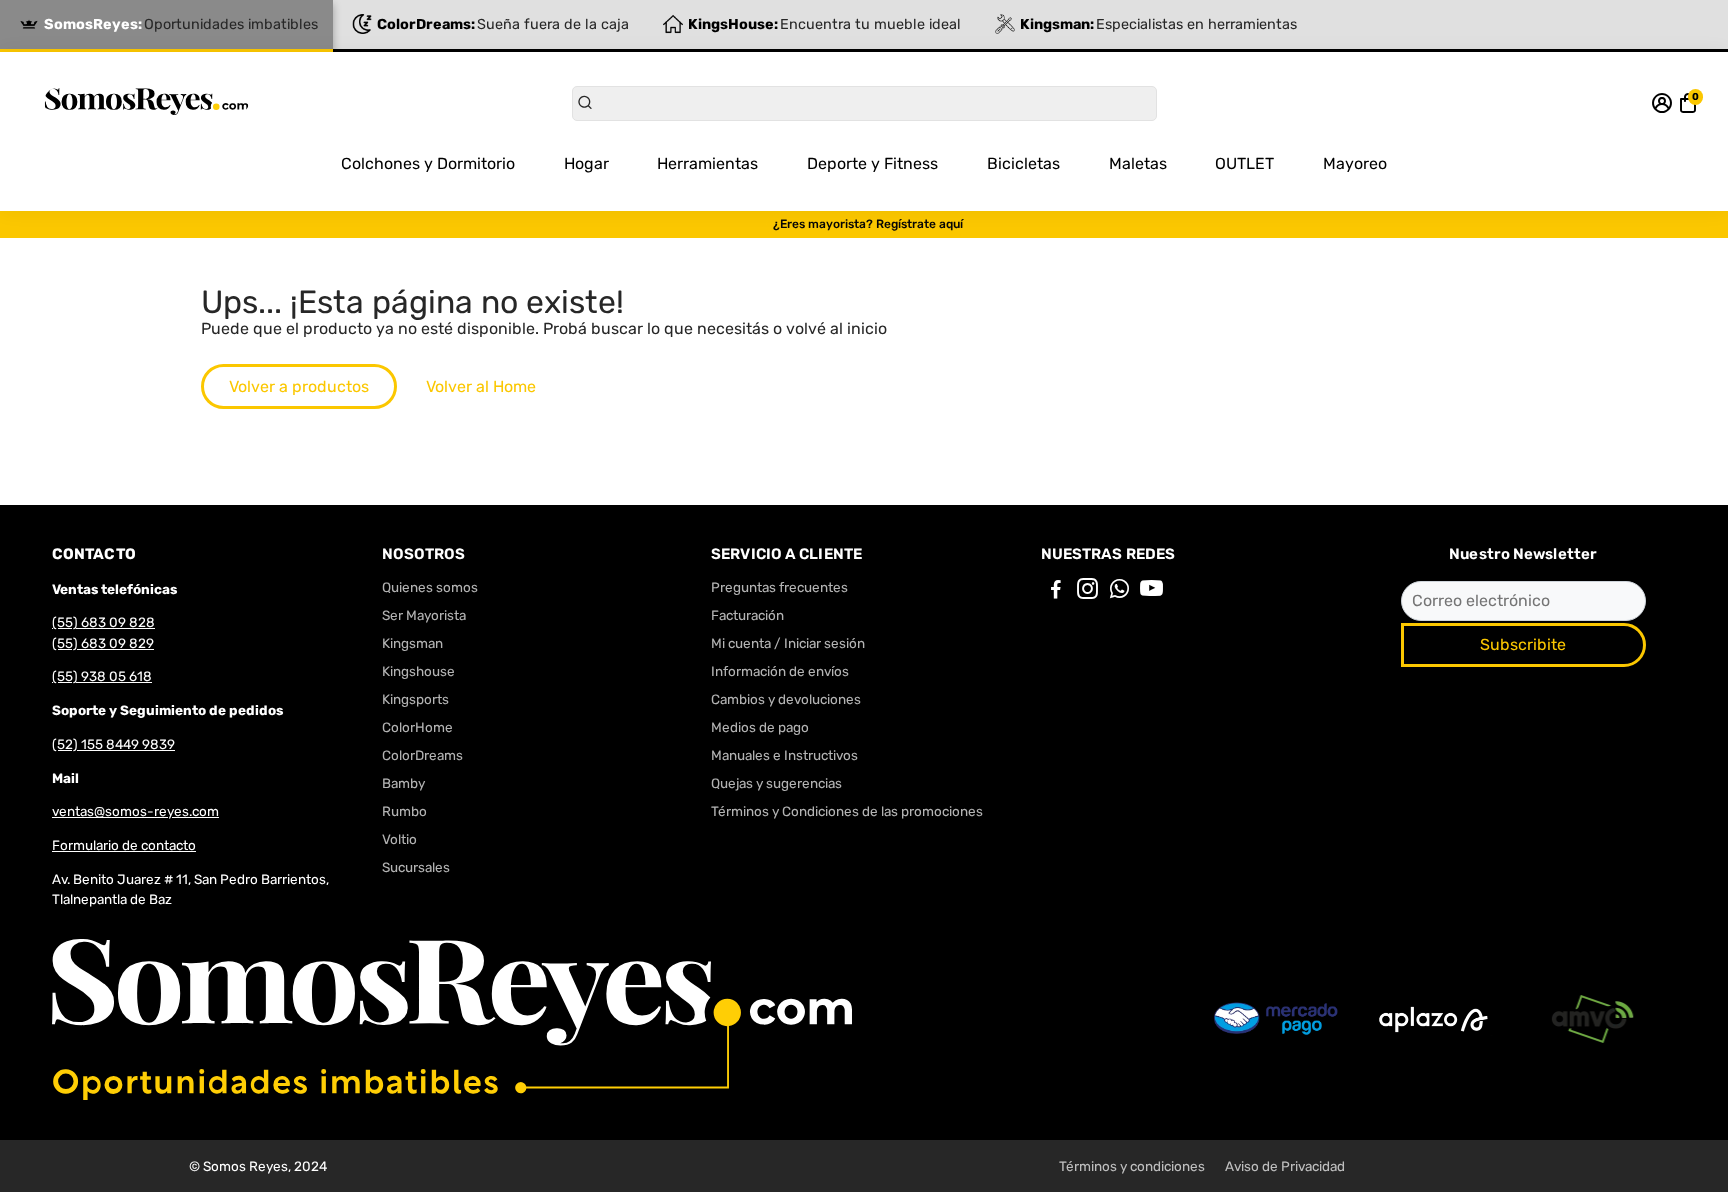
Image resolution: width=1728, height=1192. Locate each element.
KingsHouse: (824, 24)
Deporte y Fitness (872, 163)
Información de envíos (780, 671)
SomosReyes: (181, 24)
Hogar (586, 163)
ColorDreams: (503, 24)
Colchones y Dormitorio (428, 163)
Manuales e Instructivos (784, 755)
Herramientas (707, 163)
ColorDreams (422, 755)
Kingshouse (418, 671)
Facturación (747, 615)
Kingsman (412, 643)
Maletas (1138, 163)
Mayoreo (1355, 163)
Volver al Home (481, 386)
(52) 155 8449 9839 (113, 744)
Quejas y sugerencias (776, 783)
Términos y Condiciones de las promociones (847, 811)
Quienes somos (430, 587)
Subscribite (1523, 644)
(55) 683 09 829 (103, 643)
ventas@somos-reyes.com (135, 811)
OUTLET (1244, 163)
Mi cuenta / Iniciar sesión (788, 643)
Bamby (403, 783)
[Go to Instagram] (1087, 592)
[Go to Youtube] (1151, 592)
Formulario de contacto (124, 845)
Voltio (399, 839)
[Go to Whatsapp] (1119, 592)
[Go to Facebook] (1056, 592)
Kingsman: (1158, 24)
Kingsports (415, 699)
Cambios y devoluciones (786, 699)
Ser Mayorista (424, 615)
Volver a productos (299, 386)
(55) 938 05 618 (102, 676)
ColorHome (417, 727)
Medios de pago (760, 727)
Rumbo (404, 811)
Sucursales (416, 867)
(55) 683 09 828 (103, 622)
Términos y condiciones (1132, 1166)
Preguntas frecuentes (779, 587)
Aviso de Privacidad (1285, 1166)
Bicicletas (1023, 163)
